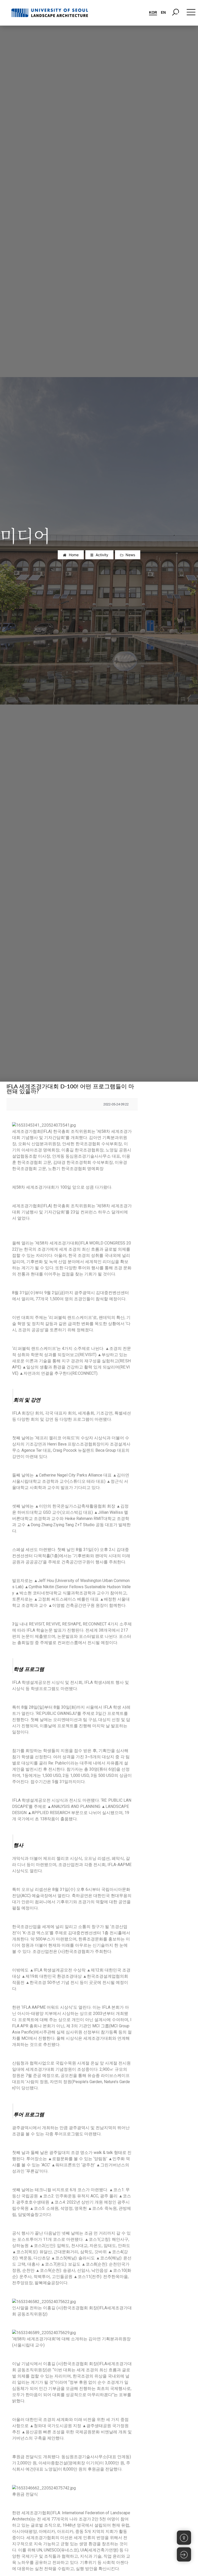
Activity (102, 555)
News (130, 555)
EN (163, 12)
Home (74, 555)
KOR (153, 12)
